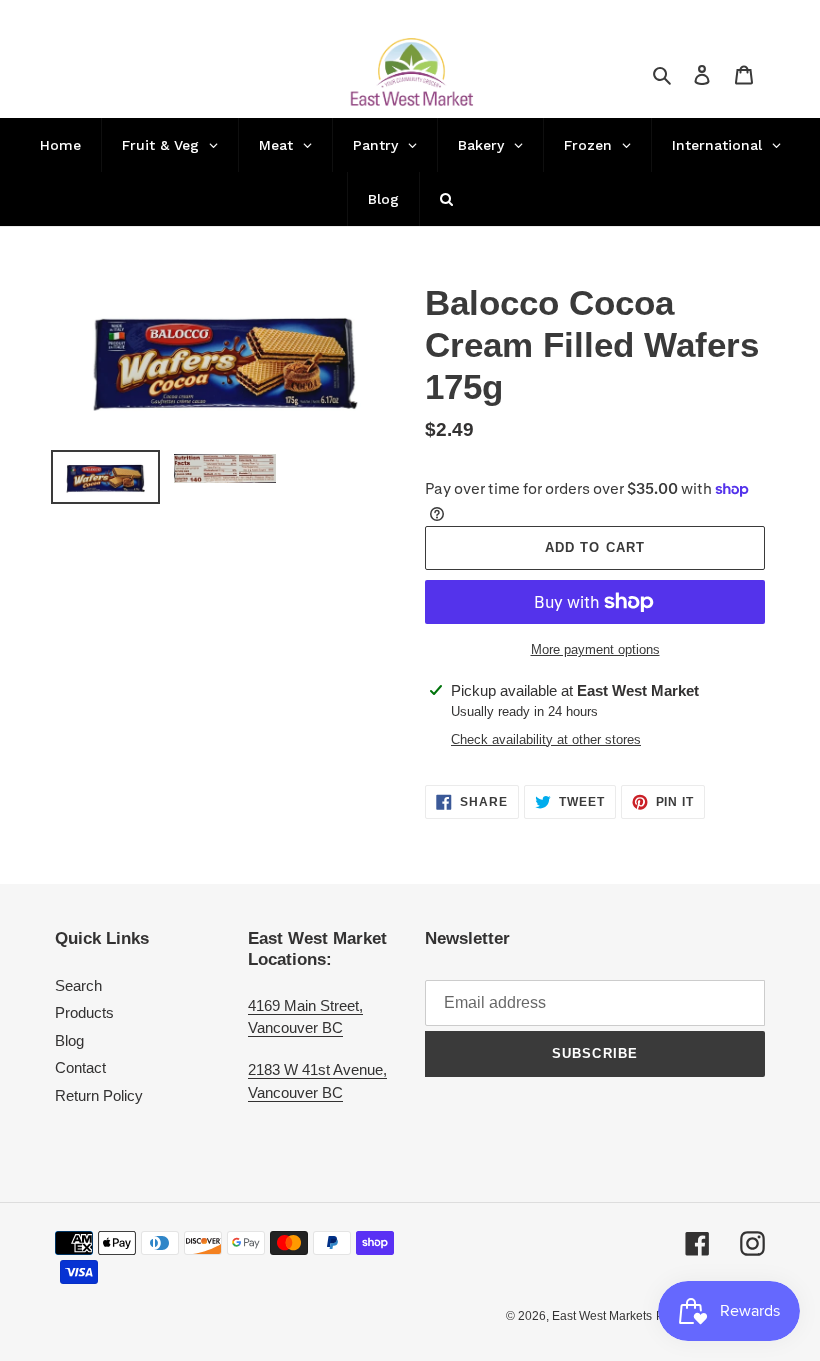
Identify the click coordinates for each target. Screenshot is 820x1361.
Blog (69, 1040)
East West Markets (602, 1316)
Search (78, 985)
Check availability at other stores (546, 739)
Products (84, 1012)
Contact (80, 1067)
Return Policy (99, 1095)
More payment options (595, 649)
